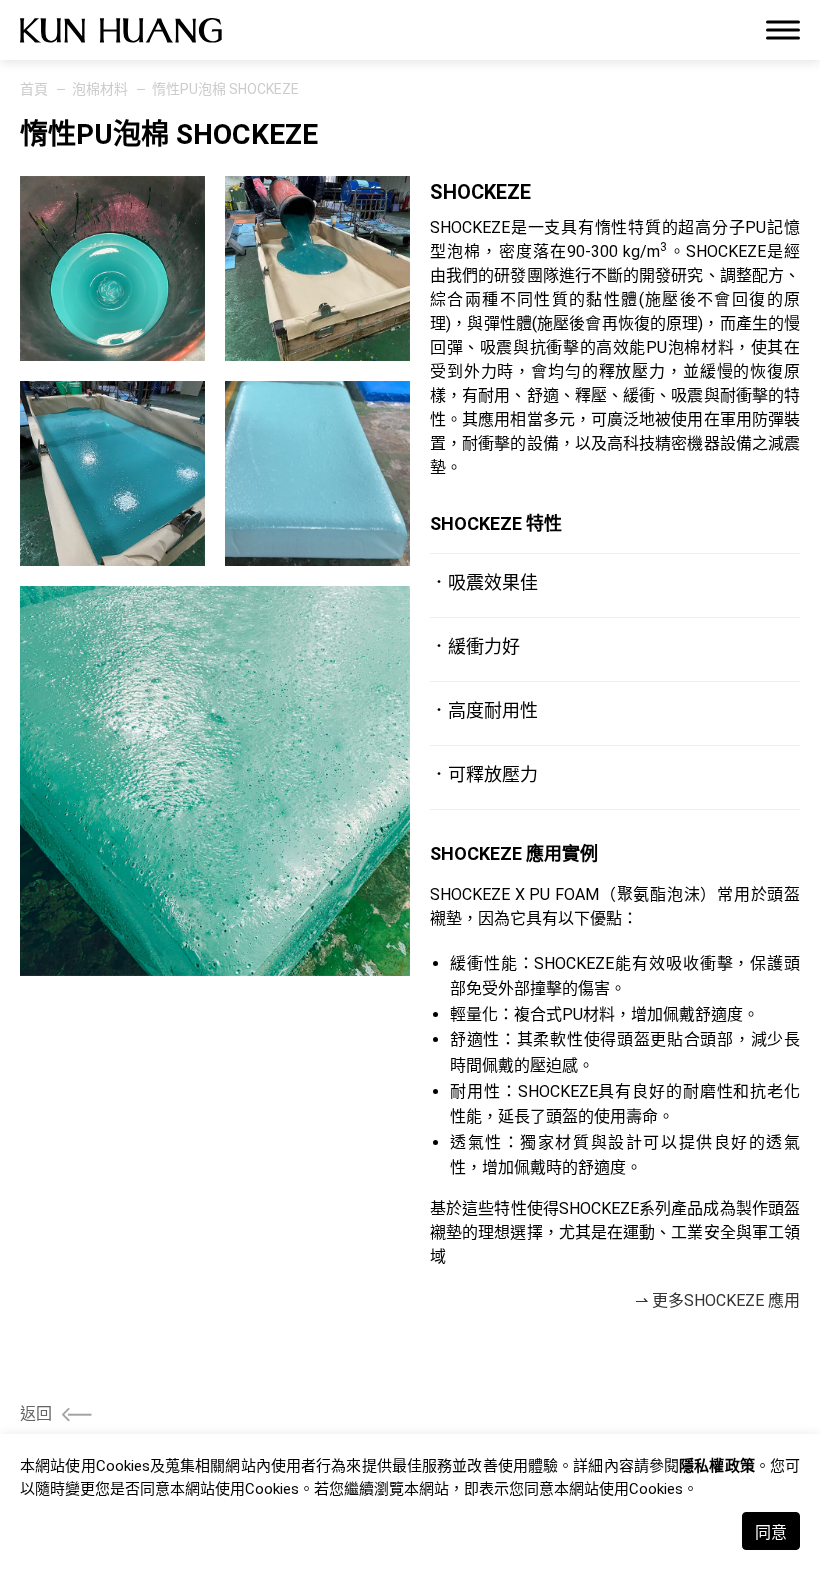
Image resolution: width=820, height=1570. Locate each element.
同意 (771, 1532)
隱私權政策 (717, 1466)
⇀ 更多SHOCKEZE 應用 (717, 1300)
